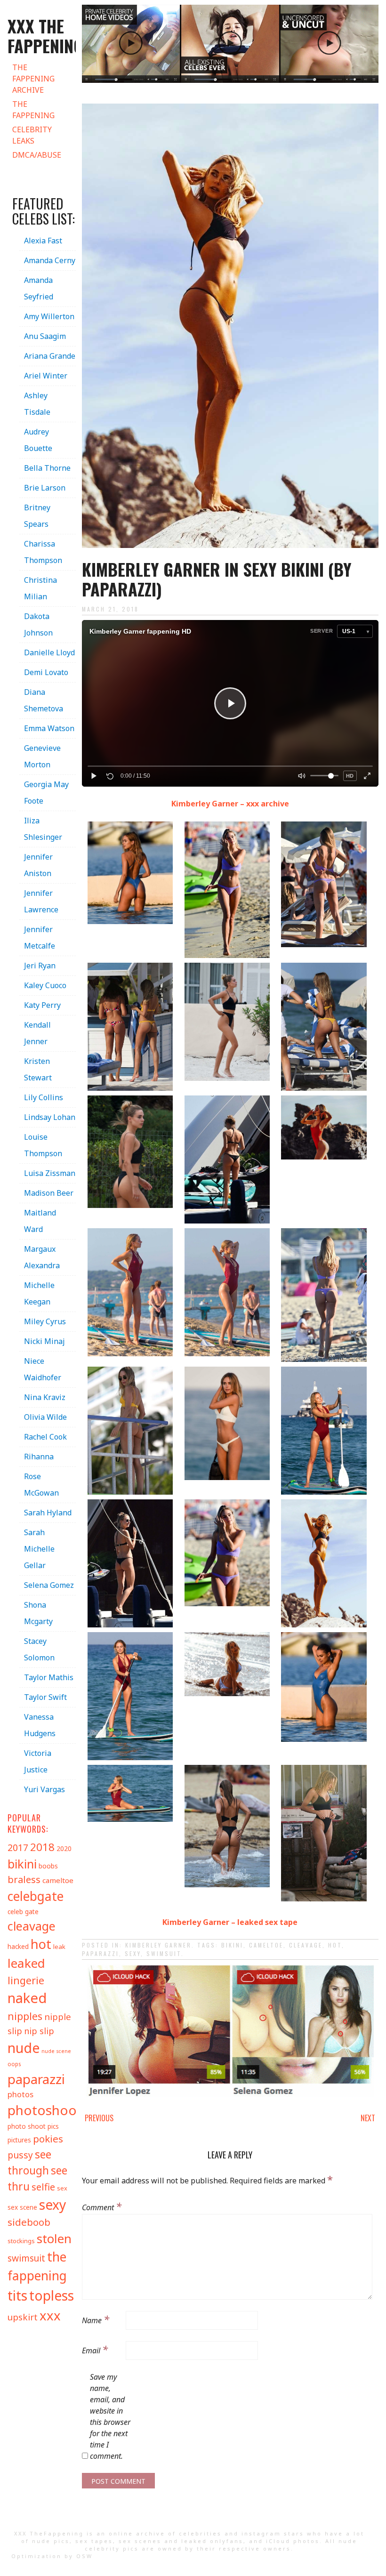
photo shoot (27, 2126)
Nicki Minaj (44, 1341)
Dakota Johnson (38, 624)
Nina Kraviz (45, 1397)
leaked (26, 1963)
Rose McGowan (41, 1485)
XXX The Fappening (45, 36)
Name (96, 2319)
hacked (18, 1946)
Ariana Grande (50, 356)
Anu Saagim (45, 336)
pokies (48, 2139)
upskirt (23, 2317)
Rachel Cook (45, 1437)
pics (53, 2126)
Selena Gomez (49, 1585)
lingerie (26, 1980)
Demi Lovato (46, 672)
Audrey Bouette (38, 440)
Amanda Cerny (50, 260)
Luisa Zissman (50, 1173)
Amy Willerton (49, 316)
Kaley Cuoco (45, 985)
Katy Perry (42, 1005)
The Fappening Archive (33, 79)
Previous (99, 2118)
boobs (48, 1866)
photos (20, 2094)
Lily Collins (44, 1097)
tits (17, 2295)
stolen (54, 2238)
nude (24, 2048)
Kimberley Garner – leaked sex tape (230, 1922)
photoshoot (45, 2110)
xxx (50, 2315)
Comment (102, 2206)
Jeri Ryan (40, 966)
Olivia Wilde (45, 1417)
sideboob (29, 2222)
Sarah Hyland (48, 1513)
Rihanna (39, 1457)
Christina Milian (40, 588)
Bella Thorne (47, 468)
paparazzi (101, 1953)
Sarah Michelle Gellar (39, 1549)
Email (95, 2349)
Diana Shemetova (44, 700)
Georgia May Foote (46, 793)
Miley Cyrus (45, 1321)
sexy (133, 1953)
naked (27, 1998)
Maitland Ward (40, 1221)
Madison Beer (49, 1193)
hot (335, 1945)
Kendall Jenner (37, 1033)
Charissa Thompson (43, 552)
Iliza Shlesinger (43, 829)
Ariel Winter (46, 376)
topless (52, 2295)
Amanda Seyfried (39, 288)
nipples (25, 2016)
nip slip (39, 2031)
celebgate (36, 1896)
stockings (21, 2241)
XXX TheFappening (49, 2533)
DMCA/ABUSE (37, 155)
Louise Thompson (43, 1145)
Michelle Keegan (39, 1293)
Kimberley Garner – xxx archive (230, 804)
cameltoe (266, 1945)
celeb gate (23, 1912)
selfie (43, 2187)
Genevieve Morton (42, 756)
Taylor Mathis (49, 1677)
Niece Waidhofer (43, 1369)
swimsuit (164, 1953)
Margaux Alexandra (42, 1257)
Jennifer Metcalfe (40, 938)
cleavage (306, 1945)
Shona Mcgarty (38, 1613)
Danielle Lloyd (49, 652)
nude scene (56, 2051)
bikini (232, 1945)
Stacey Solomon (39, 1649)
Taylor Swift (45, 1697)
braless (24, 1880)
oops (14, 2064)
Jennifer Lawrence (41, 901)
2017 (18, 1847)
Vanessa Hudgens (40, 1725)
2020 (64, 1848)
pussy (20, 2155)
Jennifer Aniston (38, 865)
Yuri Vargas (44, 1789)
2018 (42, 1847)
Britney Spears (37, 516)
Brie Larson (45, 488)
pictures (19, 2140)
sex (62, 2188)
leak (59, 1947)
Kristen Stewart (38, 1069)
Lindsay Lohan (50, 1117)
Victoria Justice (38, 1761)
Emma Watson (49, 728)
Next (368, 2118)
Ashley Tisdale (37, 404)
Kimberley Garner (158, 1945)
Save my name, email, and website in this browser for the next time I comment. (110, 2416)
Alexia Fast (43, 241)
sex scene (22, 2207)
